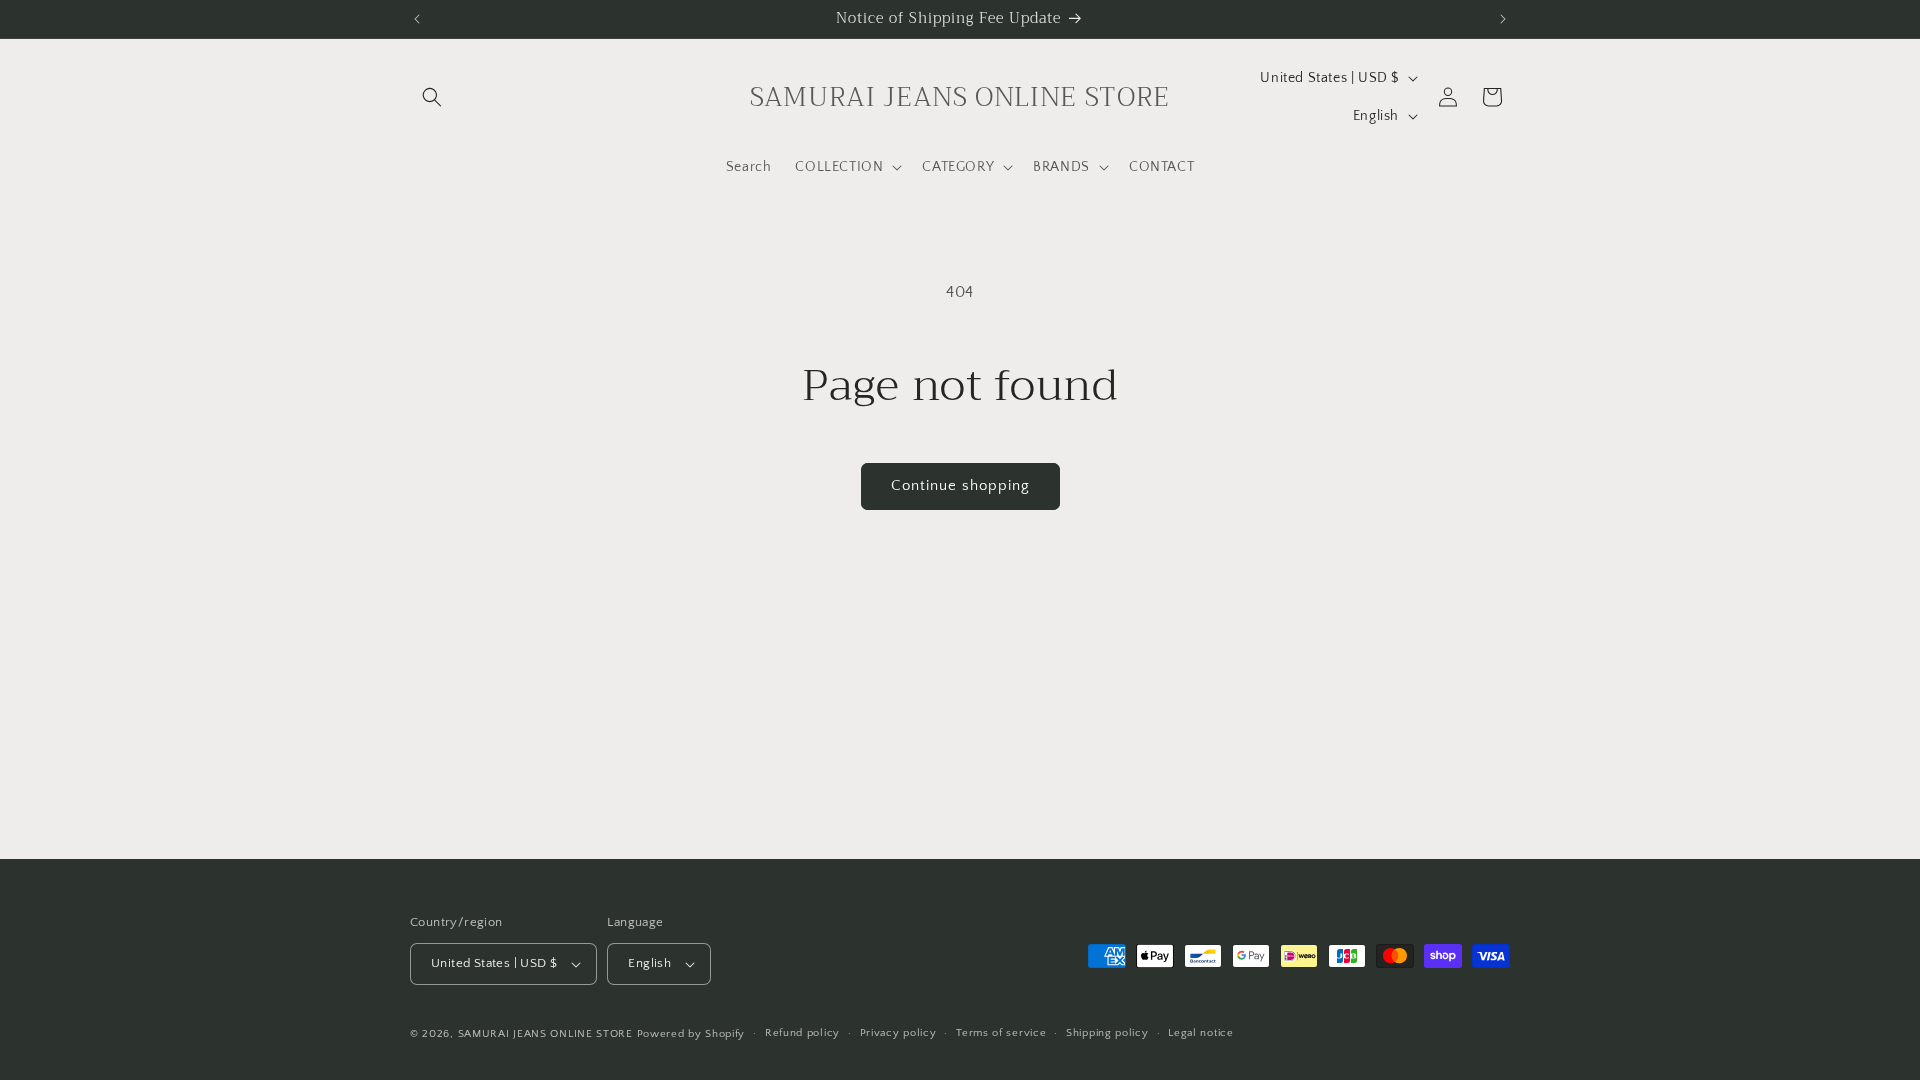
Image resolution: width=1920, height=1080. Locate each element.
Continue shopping (960, 485)
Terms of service (1001, 1033)
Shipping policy (1107, 1033)
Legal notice (1200, 1033)
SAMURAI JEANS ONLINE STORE (545, 1034)
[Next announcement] (1503, 19)
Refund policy (802, 1033)
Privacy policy (898, 1033)
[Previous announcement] (417, 19)
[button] (432, 97)
